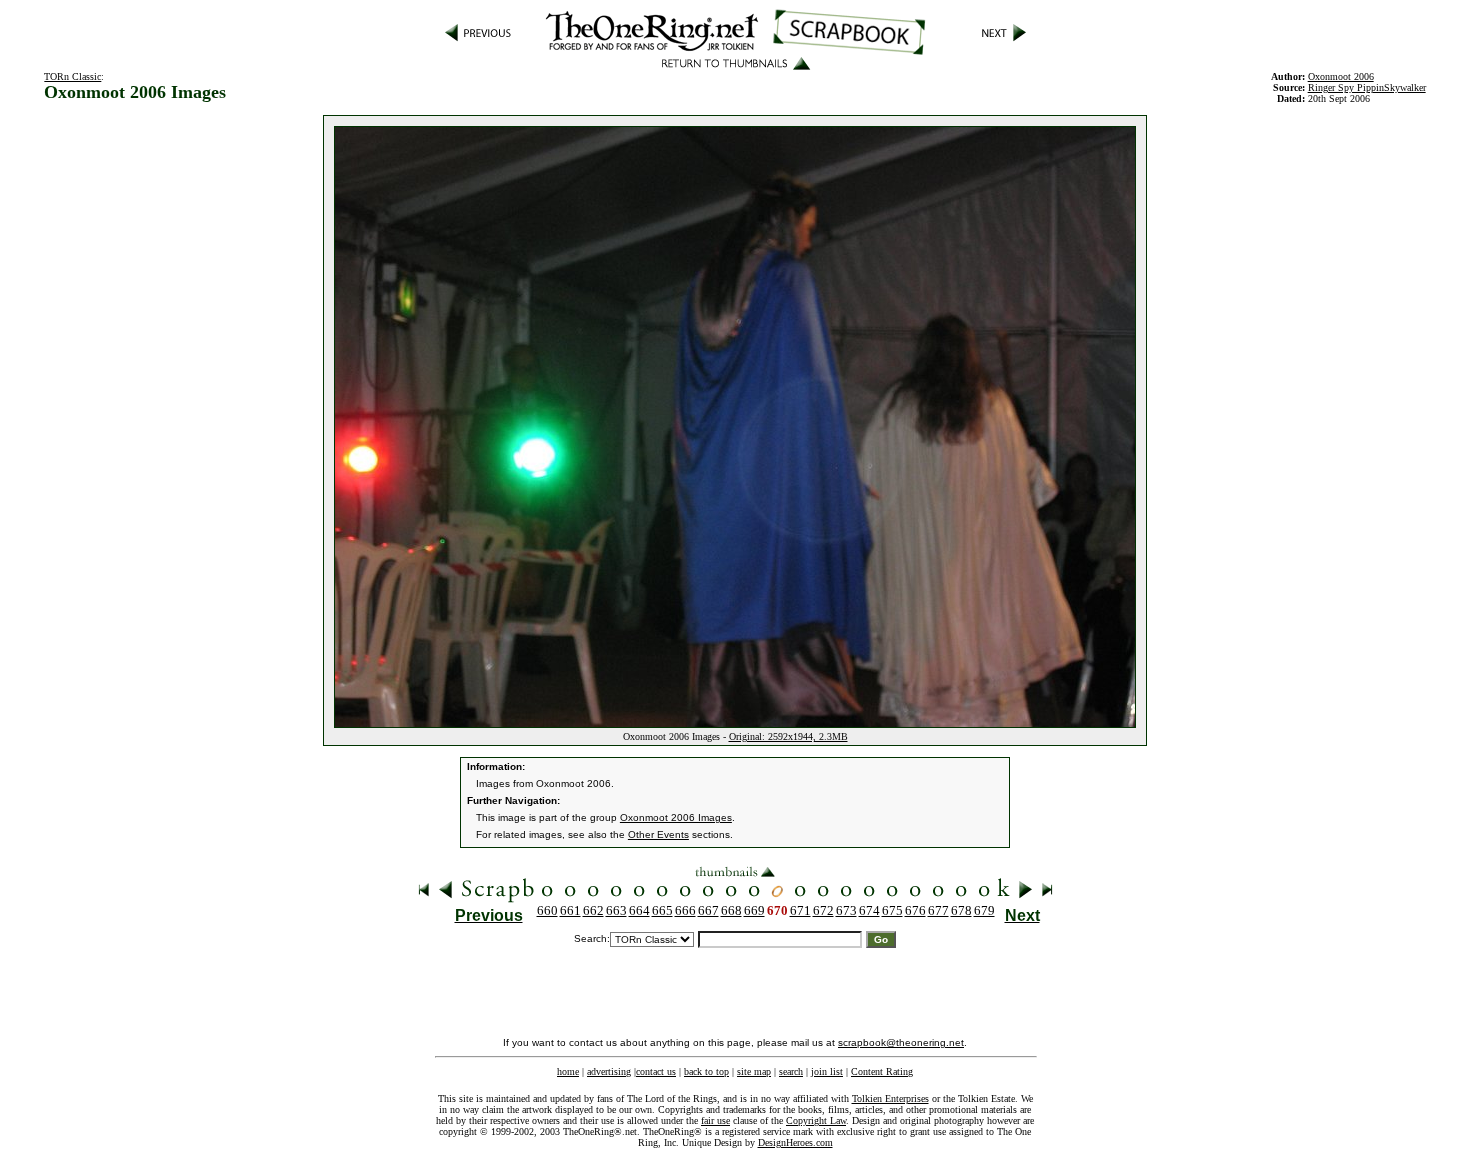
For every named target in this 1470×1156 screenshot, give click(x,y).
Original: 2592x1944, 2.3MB (788, 736)
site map (754, 1071)
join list (827, 1071)
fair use (715, 1120)
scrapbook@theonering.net (901, 1042)
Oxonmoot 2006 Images (676, 817)
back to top (706, 1071)
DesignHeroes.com (795, 1142)
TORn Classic (72, 76)
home (568, 1071)
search (791, 1071)
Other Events (658, 834)
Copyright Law (816, 1120)
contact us (656, 1071)
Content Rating (882, 1071)
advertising (609, 1071)
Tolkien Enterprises (890, 1098)
